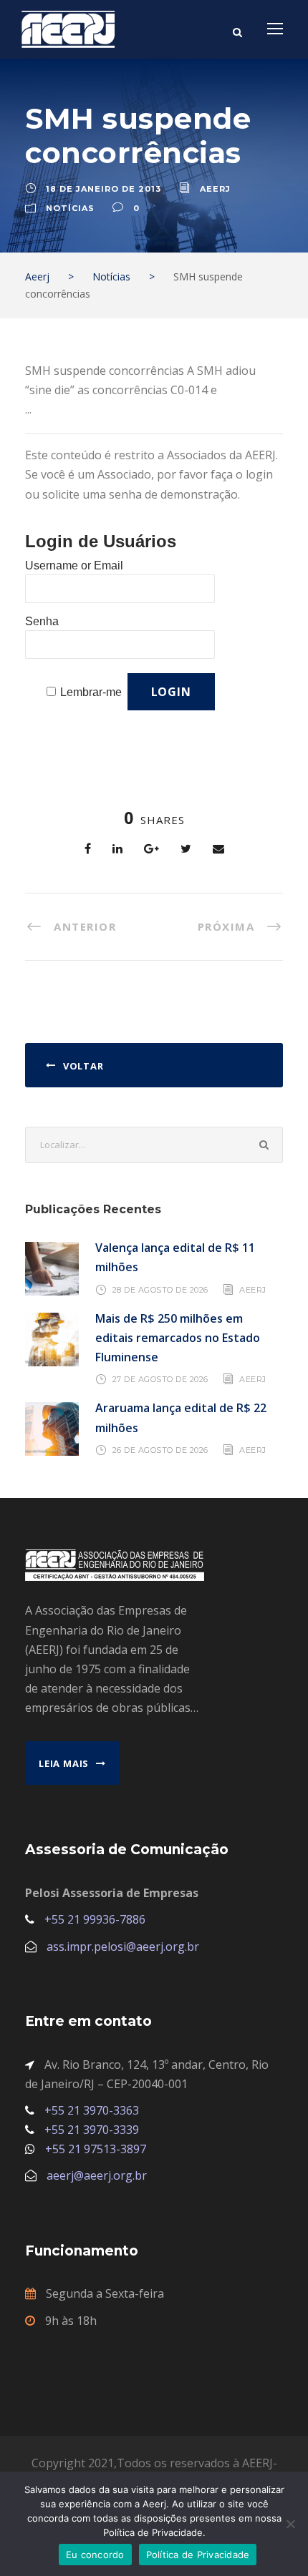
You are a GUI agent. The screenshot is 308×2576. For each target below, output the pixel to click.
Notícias (70, 208)
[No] (290, 2524)
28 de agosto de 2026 (160, 1289)
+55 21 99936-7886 (95, 1919)
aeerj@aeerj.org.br (97, 2175)
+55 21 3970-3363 (92, 2110)
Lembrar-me (91, 692)
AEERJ (253, 1289)
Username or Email (74, 565)
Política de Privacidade (198, 2555)
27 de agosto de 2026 (160, 1379)
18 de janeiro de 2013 (104, 189)
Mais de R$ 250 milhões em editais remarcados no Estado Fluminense (178, 1338)
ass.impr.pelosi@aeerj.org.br (123, 1946)
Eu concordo (95, 2555)
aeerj (215, 189)
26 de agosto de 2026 (160, 1450)
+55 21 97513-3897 (96, 2149)
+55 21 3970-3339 (92, 2130)
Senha (42, 621)
